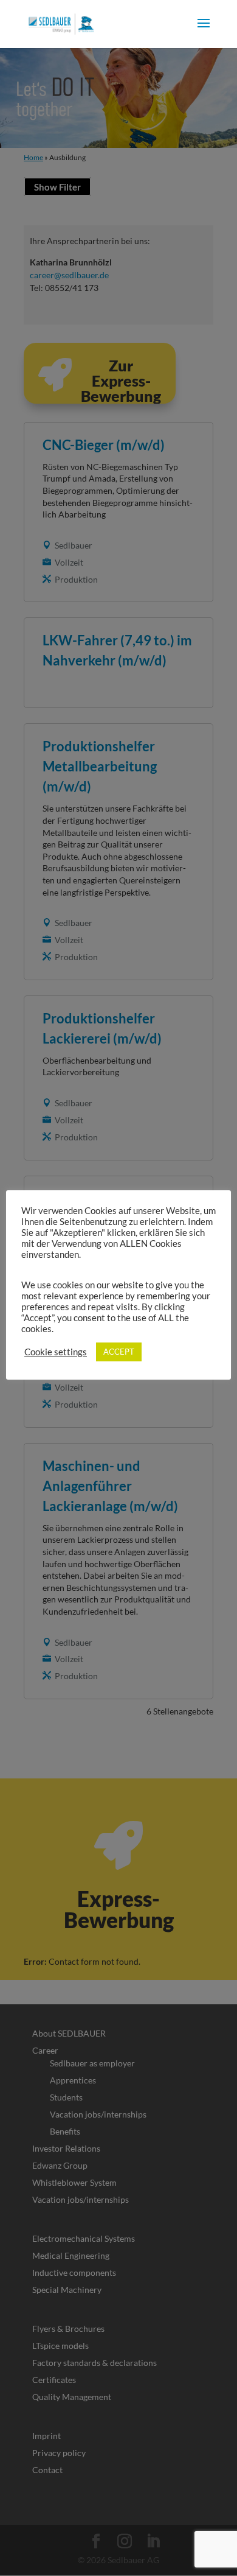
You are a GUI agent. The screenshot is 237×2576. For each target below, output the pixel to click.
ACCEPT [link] (119, 1352)
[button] (204, 31)
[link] (61, 23)
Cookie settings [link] (56, 1352)
